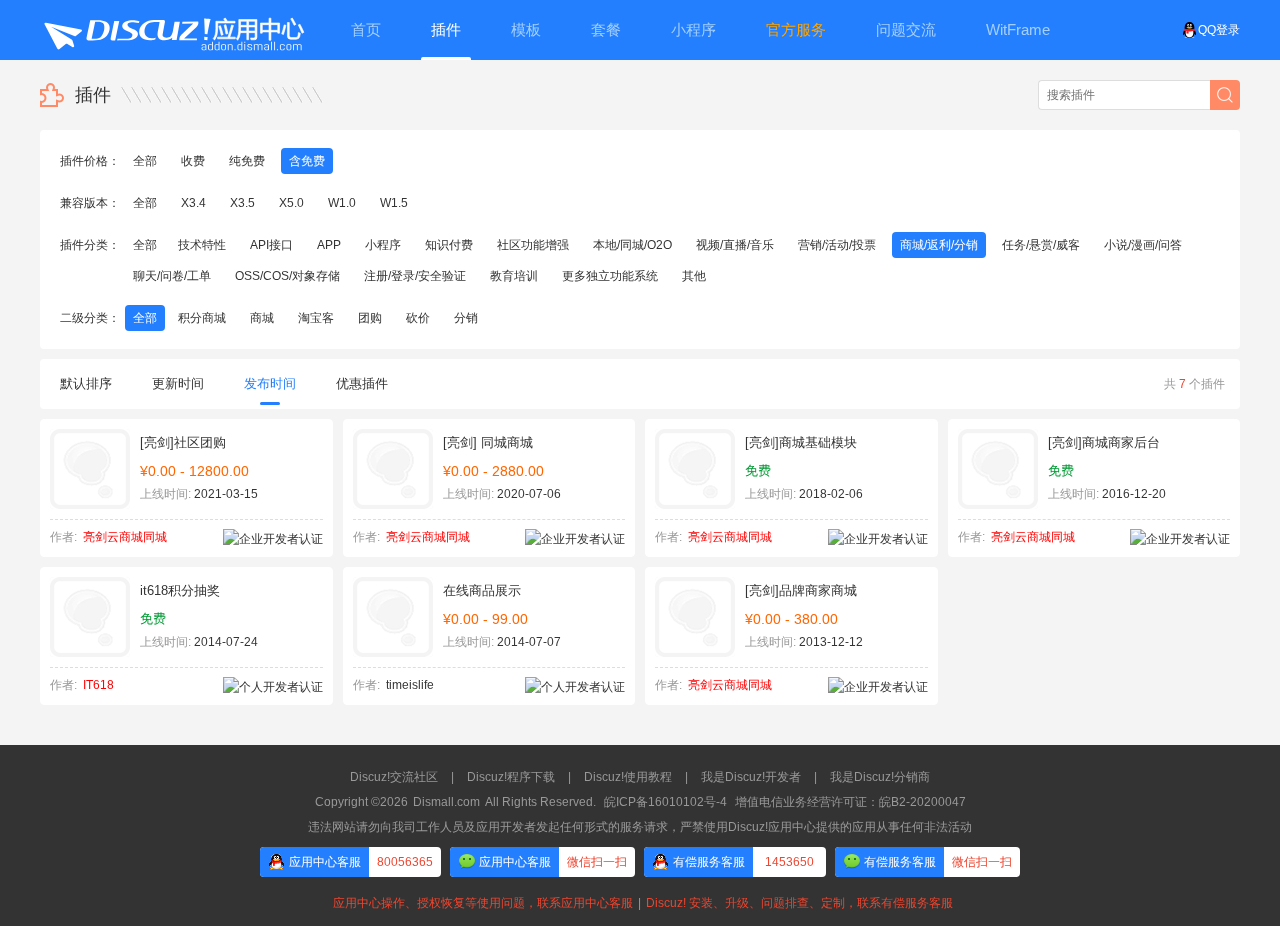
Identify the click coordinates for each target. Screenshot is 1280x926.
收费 (193, 161)
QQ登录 (1219, 30)
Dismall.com (446, 802)
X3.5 (242, 203)
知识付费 (449, 245)
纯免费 (247, 161)
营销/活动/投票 (837, 245)
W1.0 (342, 203)
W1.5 (394, 203)
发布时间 (270, 383)
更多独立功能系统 (610, 276)
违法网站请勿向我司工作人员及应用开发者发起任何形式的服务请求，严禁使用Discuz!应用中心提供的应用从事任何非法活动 (640, 827)
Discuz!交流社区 (394, 777)
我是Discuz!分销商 (880, 777)
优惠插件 (362, 383)
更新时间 (178, 383)
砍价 (418, 318)
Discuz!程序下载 (511, 777)
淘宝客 (316, 318)
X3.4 (193, 203)
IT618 (98, 685)
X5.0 (291, 203)
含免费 (307, 161)
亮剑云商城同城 (125, 537)
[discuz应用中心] (173, 30)
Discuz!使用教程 (628, 777)
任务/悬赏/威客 (1041, 245)
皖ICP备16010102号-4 (665, 802)
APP (329, 245)
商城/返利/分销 (939, 245)
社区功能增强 (533, 245)
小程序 (383, 245)
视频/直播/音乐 (735, 245)
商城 (262, 318)
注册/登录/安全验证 (415, 276)
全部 (145, 161)
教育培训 (514, 276)
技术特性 (202, 245)
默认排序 (86, 383)
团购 (370, 318)
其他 (694, 276)
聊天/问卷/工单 (172, 276)
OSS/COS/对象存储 (287, 276)
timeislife (410, 685)
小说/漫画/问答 (1143, 245)
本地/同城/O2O (632, 245)
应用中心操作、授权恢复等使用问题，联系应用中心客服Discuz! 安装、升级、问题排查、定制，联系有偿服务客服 (640, 903)
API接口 (271, 245)
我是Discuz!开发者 (751, 777)
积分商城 (202, 318)
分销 (466, 318)
